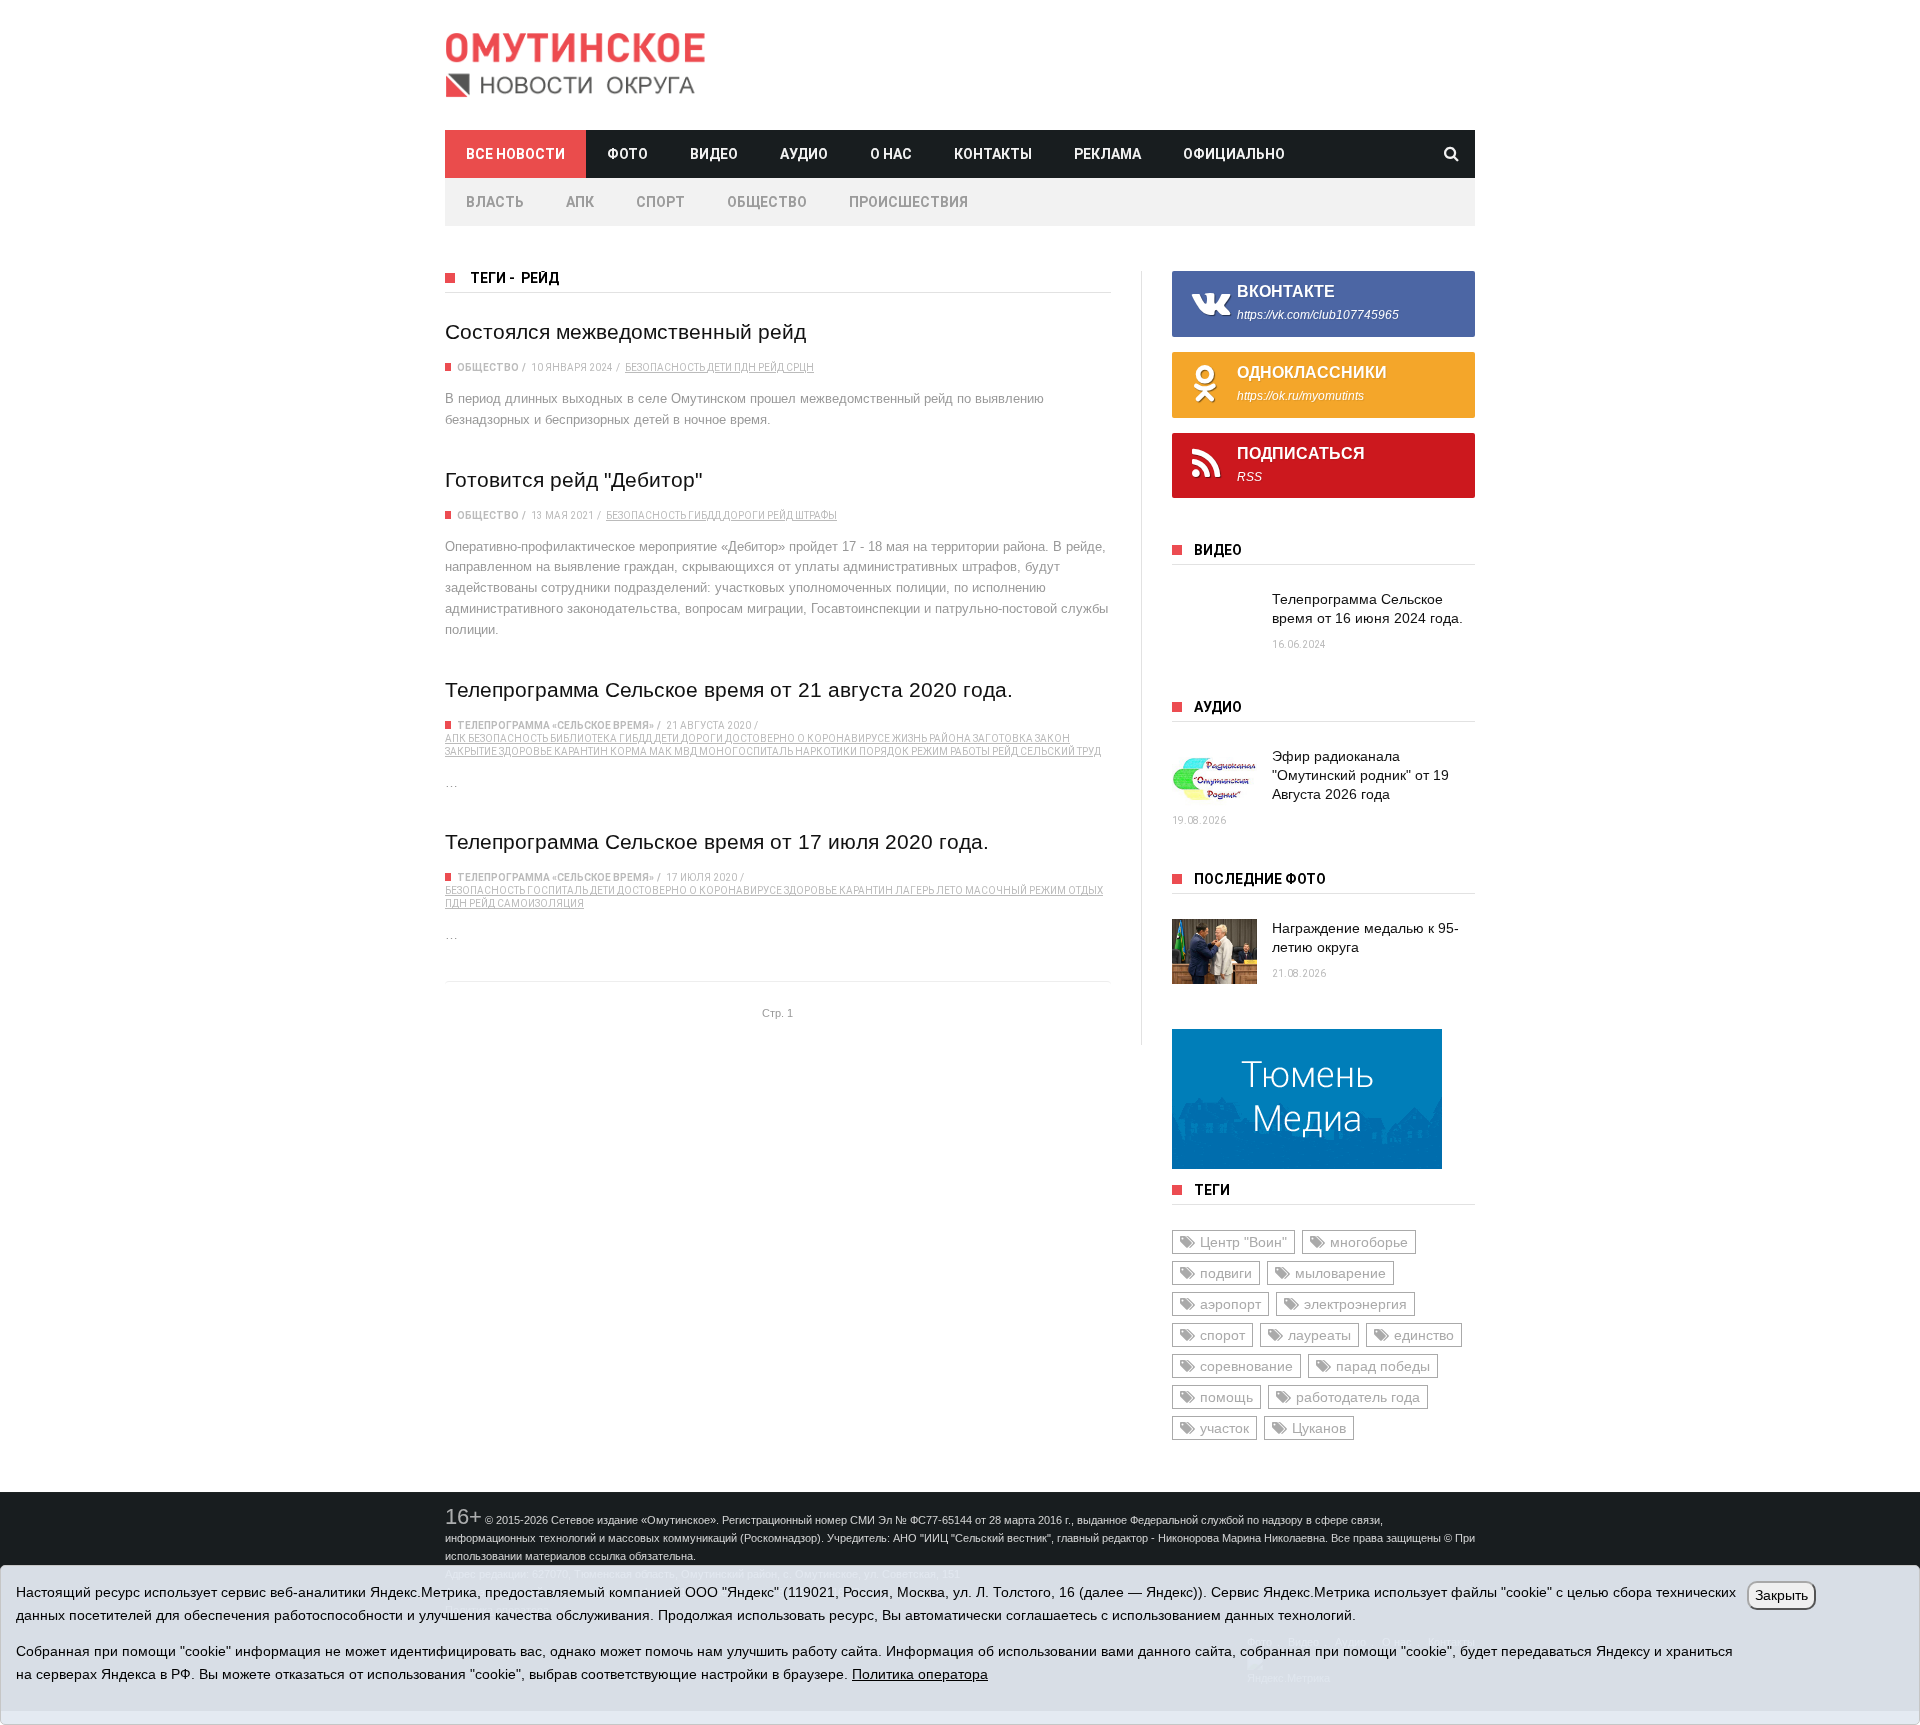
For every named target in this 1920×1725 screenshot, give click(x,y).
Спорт (660, 202)
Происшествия (908, 202)
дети (719, 367)
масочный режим (1015, 890)
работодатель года (1358, 1397)
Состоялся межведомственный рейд (625, 331)
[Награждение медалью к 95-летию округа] (1214, 951)
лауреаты (1319, 1335)
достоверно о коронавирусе (807, 738)
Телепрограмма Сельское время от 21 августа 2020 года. (729, 689)
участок (1224, 1428)
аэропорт (1230, 1304)
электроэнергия (1355, 1304)
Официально (1234, 154)
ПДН (745, 367)
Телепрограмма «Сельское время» (555, 725)
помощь (1226, 1397)
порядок (884, 751)
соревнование (1246, 1366)
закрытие (471, 751)
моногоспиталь (746, 751)
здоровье (525, 751)
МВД (685, 751)
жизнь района (931, 738)
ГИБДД (704, 515)
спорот (1222, 1335)
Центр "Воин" (1243, 1242)
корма (628, 751)
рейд (771, 367)
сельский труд (1060, 751)
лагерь (914, 890)
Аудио (804, 154)
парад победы (1383, 1366)
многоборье (1369, 1242)
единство (1424, 1335)
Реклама (1107, 154)
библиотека (583, 738)
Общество (767, 202)
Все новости (515, 154)
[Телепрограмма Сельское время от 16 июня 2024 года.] (1214, 622)
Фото (627, 154)
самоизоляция (540, 903)
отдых (1085, 890)
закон (1052, 738)
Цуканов (1319, 1428)
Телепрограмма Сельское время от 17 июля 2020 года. (717, 841)
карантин (581, 751)
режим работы (950, 751)
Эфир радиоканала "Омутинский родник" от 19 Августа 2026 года (1360, 775)
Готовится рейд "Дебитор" (573, 479)
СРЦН (800, 367)
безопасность (665, 367)
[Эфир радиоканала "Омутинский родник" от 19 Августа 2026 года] (1214, 779)
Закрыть (1781, 1595)
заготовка (1003, 738)
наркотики (826, 751)
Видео (714, 154)
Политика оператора (920, 1674)
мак (660, 751)
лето (949, 890)
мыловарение (1340, 1273)
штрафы (816, 515)
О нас (891, 154)
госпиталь (557, 890)
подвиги (1226, 1273)
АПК (580, 202)
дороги (744, 515)
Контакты (993, 154)
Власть (495, 202)
